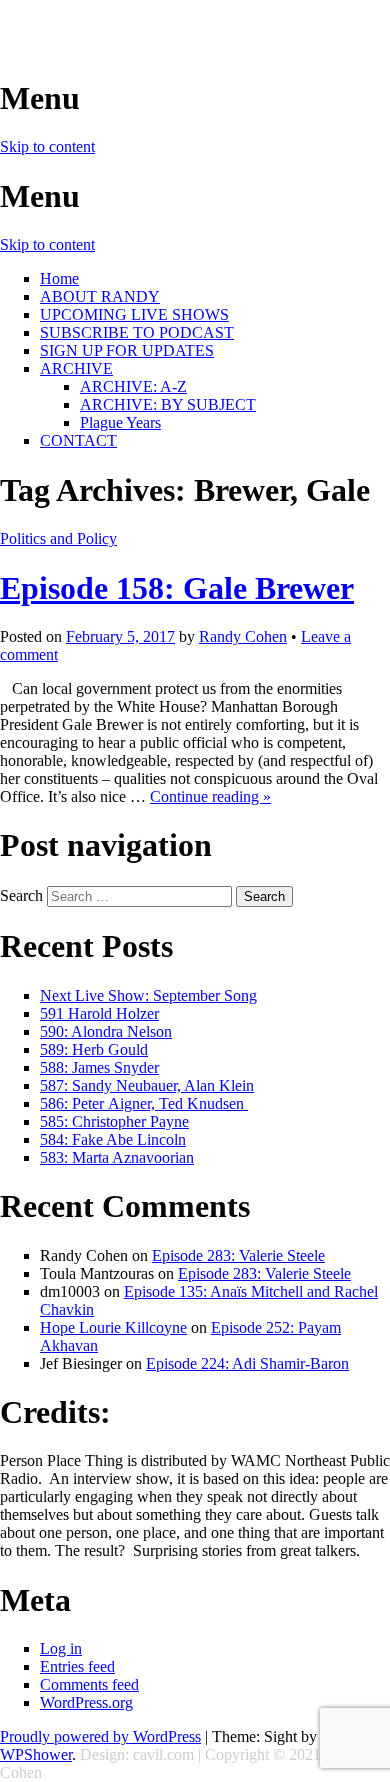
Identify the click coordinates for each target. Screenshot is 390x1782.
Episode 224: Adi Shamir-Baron (247, 1363)
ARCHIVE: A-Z (133, 386)
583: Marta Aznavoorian (117, 1157)
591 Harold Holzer (99, 1013)
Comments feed (89, 1684)
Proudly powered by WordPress (100, 1736)
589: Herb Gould (94, 1049)
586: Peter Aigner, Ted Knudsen (144, 1103)
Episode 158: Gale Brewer (177, 588)
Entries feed (77, 1666)
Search (21, 895)
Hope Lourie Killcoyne (113, 1327)
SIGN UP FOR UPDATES (127, 350)
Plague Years (120, 422)
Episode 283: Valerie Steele (238, 1255)
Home (59, 278)
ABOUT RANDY (100, 296)
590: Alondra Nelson (106, 1031)
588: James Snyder (99, 1067)
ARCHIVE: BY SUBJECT (168, 404)
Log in (61, 1648)
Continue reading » (210, 796)
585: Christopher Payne (114, 1121)
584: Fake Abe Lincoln (113, 1139)
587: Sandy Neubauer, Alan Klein (147, 1085)
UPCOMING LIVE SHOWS (134, 314)
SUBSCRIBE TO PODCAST (137, 332)
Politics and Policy (58, 538)
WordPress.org (86, 1702)
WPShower (36, 1754)
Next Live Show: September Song (148, 995)
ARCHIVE (76, 368)
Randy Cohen (243, 636)
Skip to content (47, 146)
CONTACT (78, 440)
